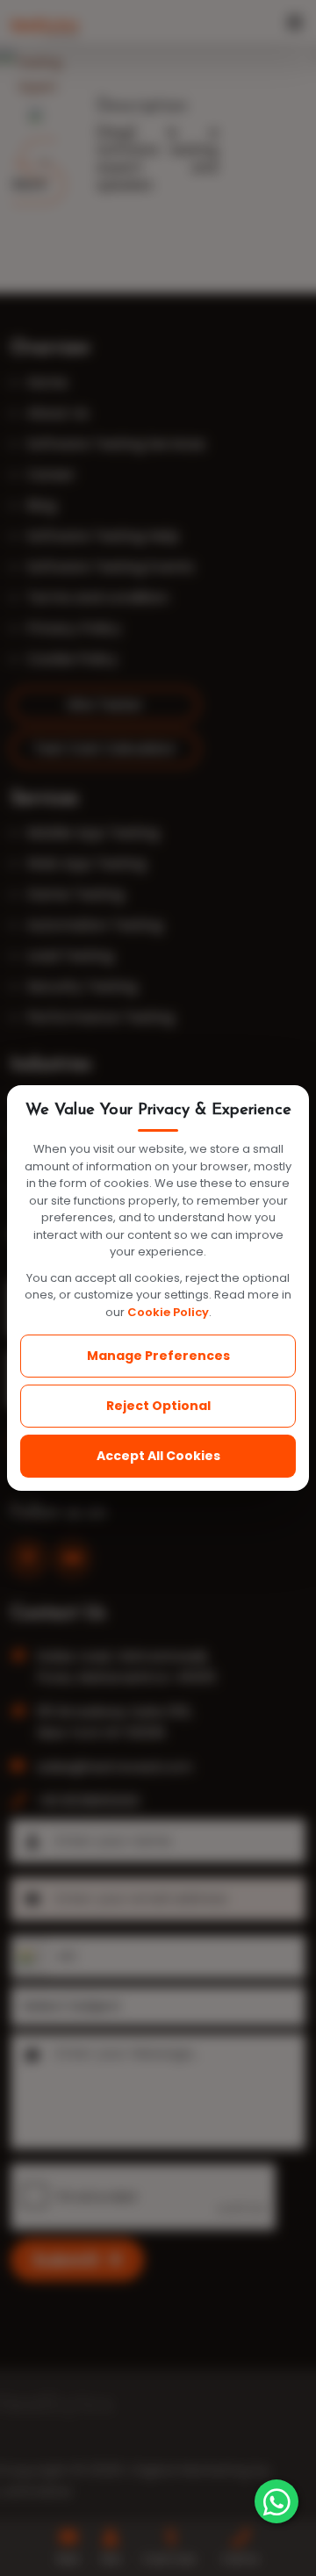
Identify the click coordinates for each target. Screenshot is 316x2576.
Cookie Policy (168, 1312)
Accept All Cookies (158, 1456)
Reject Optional (158, 1406)
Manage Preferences (158, 1356)
